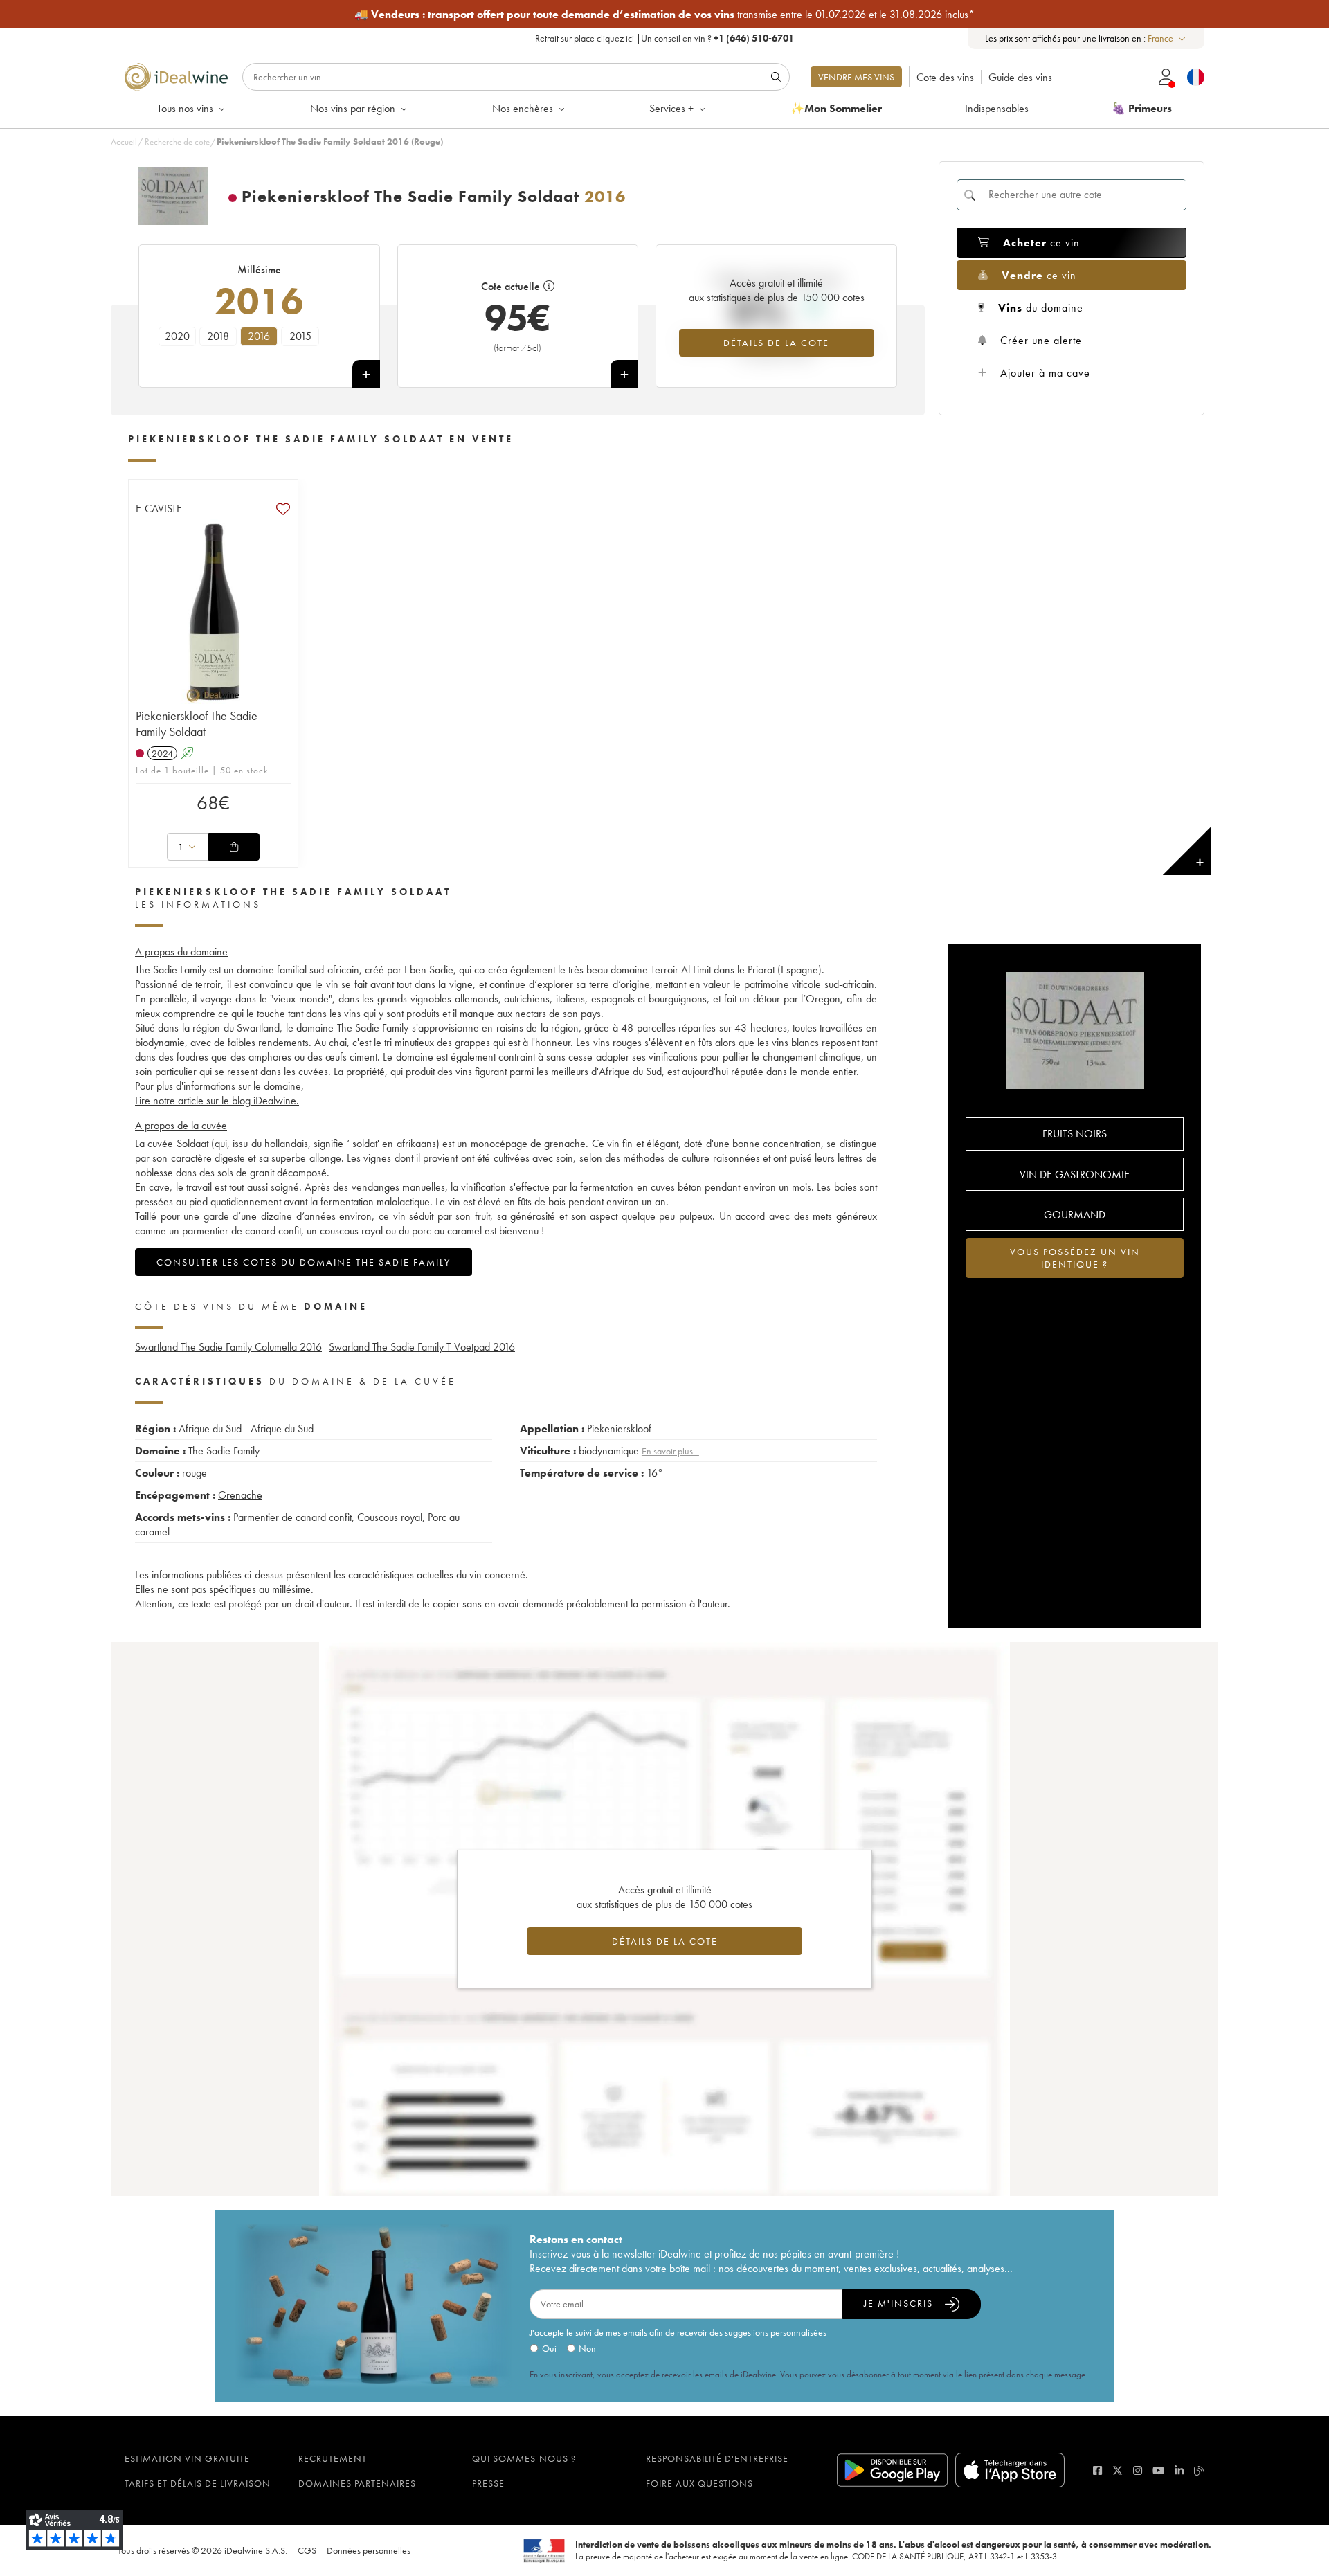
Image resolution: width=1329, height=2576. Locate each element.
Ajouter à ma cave (1045, 373)
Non (587, 2348)
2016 (259, 336)
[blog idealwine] (1199, 2470)
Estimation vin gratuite (187, 2458)
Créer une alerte (1041, 340)
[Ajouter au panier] (234, 847)
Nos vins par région (353, 108)
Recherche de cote (177, 142)
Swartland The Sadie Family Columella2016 (228, 1347)
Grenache (240, 1495)
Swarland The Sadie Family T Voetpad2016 (422, 1347)
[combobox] (1167, 38)
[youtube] (1158, 2470)
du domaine (1041, 308)
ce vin (1041, 243)
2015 (300, 336)
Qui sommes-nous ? (524, 2458)
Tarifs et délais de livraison (198, 2483)
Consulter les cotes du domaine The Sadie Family (304, 1262)
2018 (218, 336)
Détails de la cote (776, 343)
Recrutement (333, 2458)
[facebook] (1097, 2470)
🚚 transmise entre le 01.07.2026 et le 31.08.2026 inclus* (664, 14)
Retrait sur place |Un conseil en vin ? (664, 38)
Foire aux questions (699, 2483)
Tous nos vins (185, 108)
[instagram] (1138, 2470)
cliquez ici (615, 38)
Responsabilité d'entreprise (717, 2458)
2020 (177, 336)
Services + (671, 108)
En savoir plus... (670, 1451)
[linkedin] (1179, 2470)
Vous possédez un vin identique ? (1075, 1258)
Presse (488, 2483)
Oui (549, 2348)
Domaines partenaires (357, 2483)
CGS (307, 2550)
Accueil (124, 142)
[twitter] (1118, 2470)
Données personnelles (369, 2550)
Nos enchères (523, 108)
